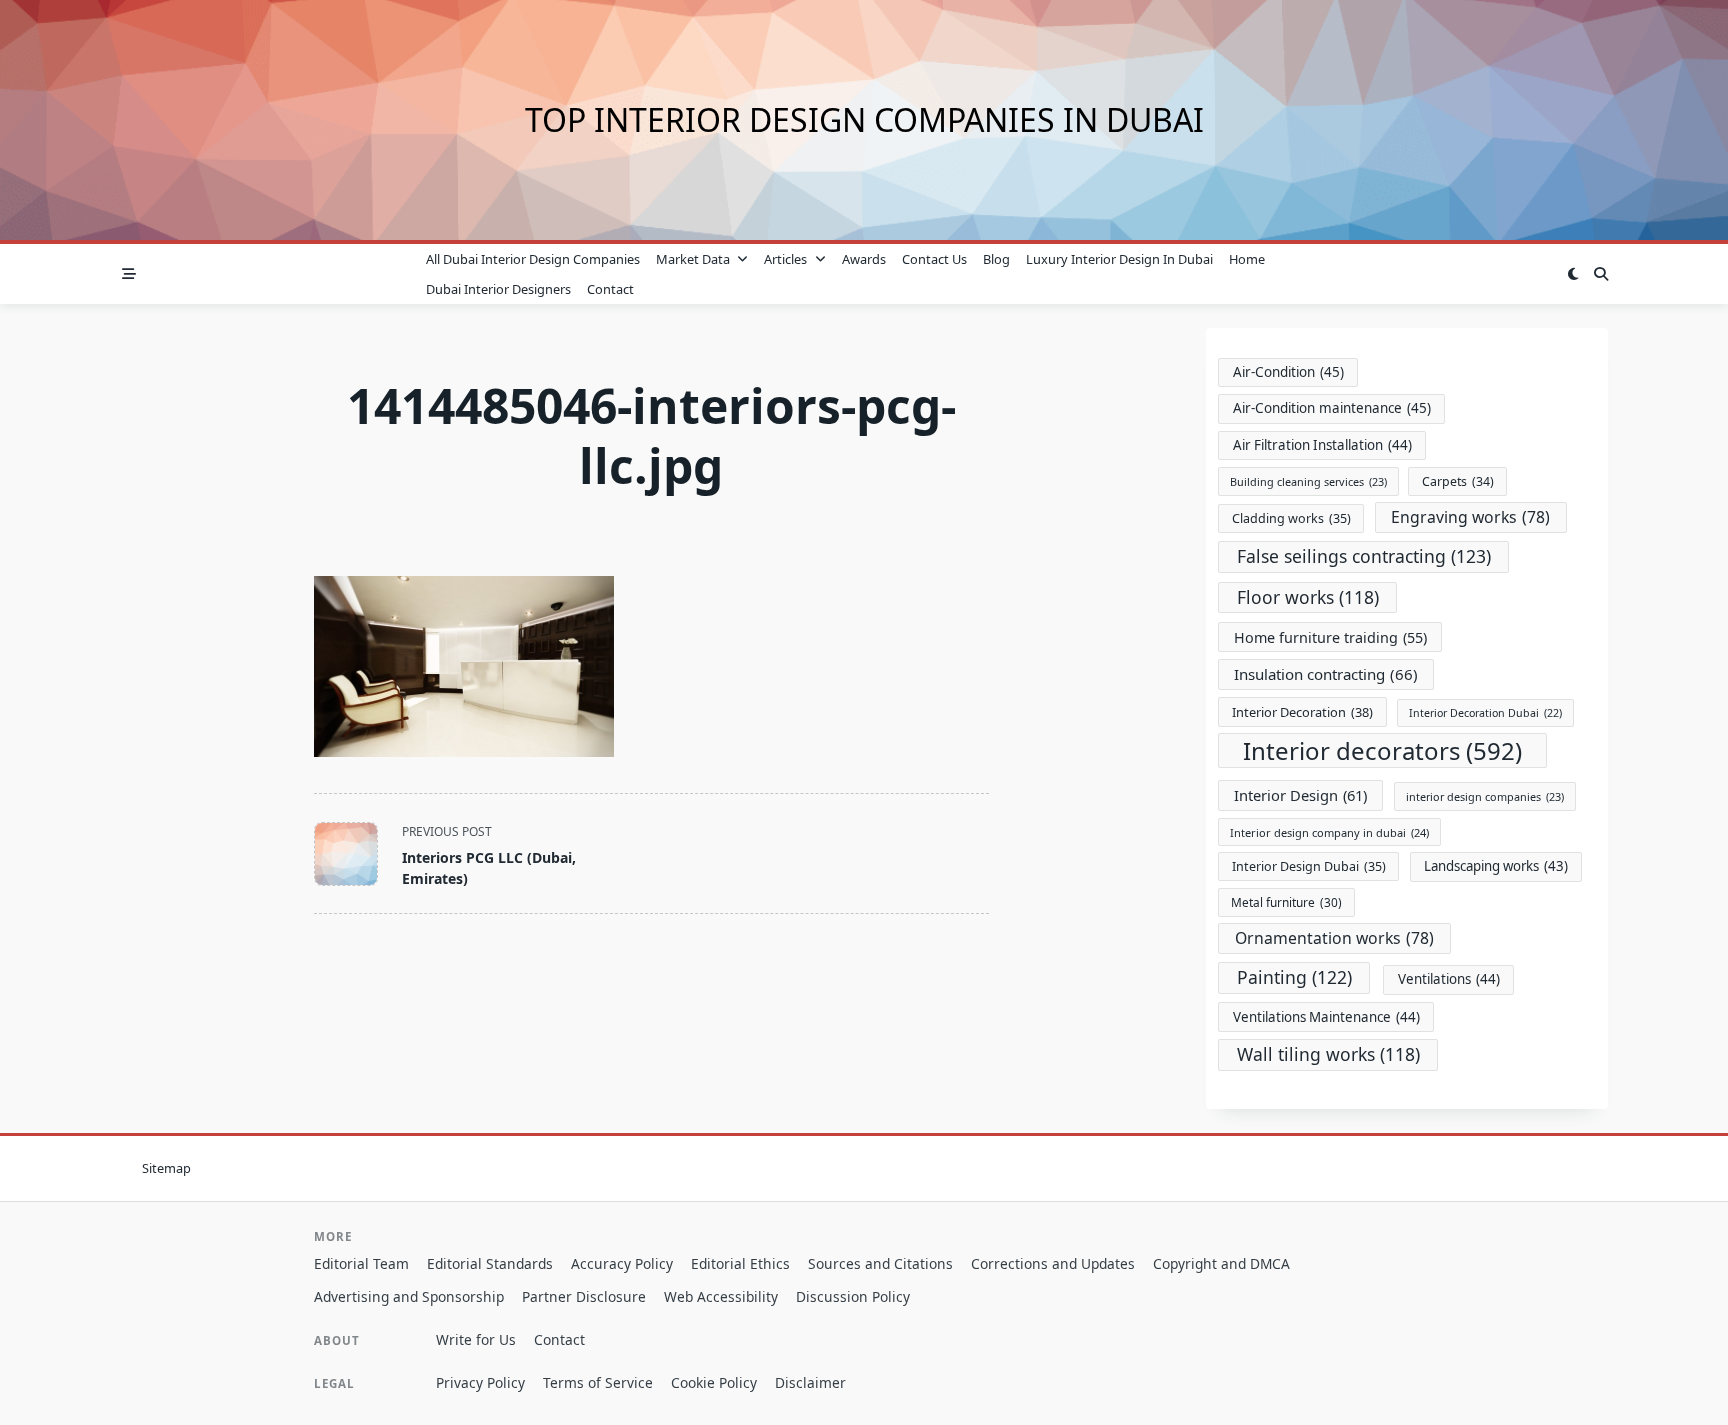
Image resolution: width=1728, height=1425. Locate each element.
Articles (785, 259)
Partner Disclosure (584, 1296)
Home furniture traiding (1330, 637)
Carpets (1458, 481)
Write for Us (476, 1339)
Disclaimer (810, 1382)
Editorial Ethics (740, 1263)
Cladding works (1291, 518)
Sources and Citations (880, 1263)
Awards (864, 259)
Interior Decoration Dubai (1485, 713)
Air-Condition (1288, 372)
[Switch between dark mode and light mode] (1573, 274)
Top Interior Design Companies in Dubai (864, 119)
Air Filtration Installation (1322, 445)
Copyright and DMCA (1221, 1263)
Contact (610, 289)
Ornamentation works (1334, 938)
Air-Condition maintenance (1332, 408)
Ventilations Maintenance (1326, 1017)
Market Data (693, 259)
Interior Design (1300, 795)
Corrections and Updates (1053, 1263)
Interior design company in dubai (1329, 832)
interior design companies (1485, 796)
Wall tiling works (1328, 1054)
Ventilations (1449, 979)
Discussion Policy (853, 1296)
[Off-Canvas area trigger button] (129, 274)
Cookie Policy (714, 1382)
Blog (996, 259)
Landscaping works (1496, 866)
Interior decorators (1382, 750)
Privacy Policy (480, 1382)
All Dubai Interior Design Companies (533, 259)
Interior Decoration (1302, 712)
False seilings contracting (1364, 556)
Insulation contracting (1326, 674)
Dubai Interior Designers (498, 289)
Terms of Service (598, 1382)
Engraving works (1470, 517)
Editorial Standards (490, 1263)
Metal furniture (1286, 902)
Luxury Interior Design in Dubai (1119, 259)
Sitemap (166, 1168)
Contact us (934, 259)
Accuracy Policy (622, 1263)
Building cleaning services (1308, 481)
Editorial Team (361, 1263)
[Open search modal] (1601, 274)
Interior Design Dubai (1309, 866)
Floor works (1308, 597)
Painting (1294, 977)
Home (1247, 259)
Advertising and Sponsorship (409, 1296)
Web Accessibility (721, 1296)
